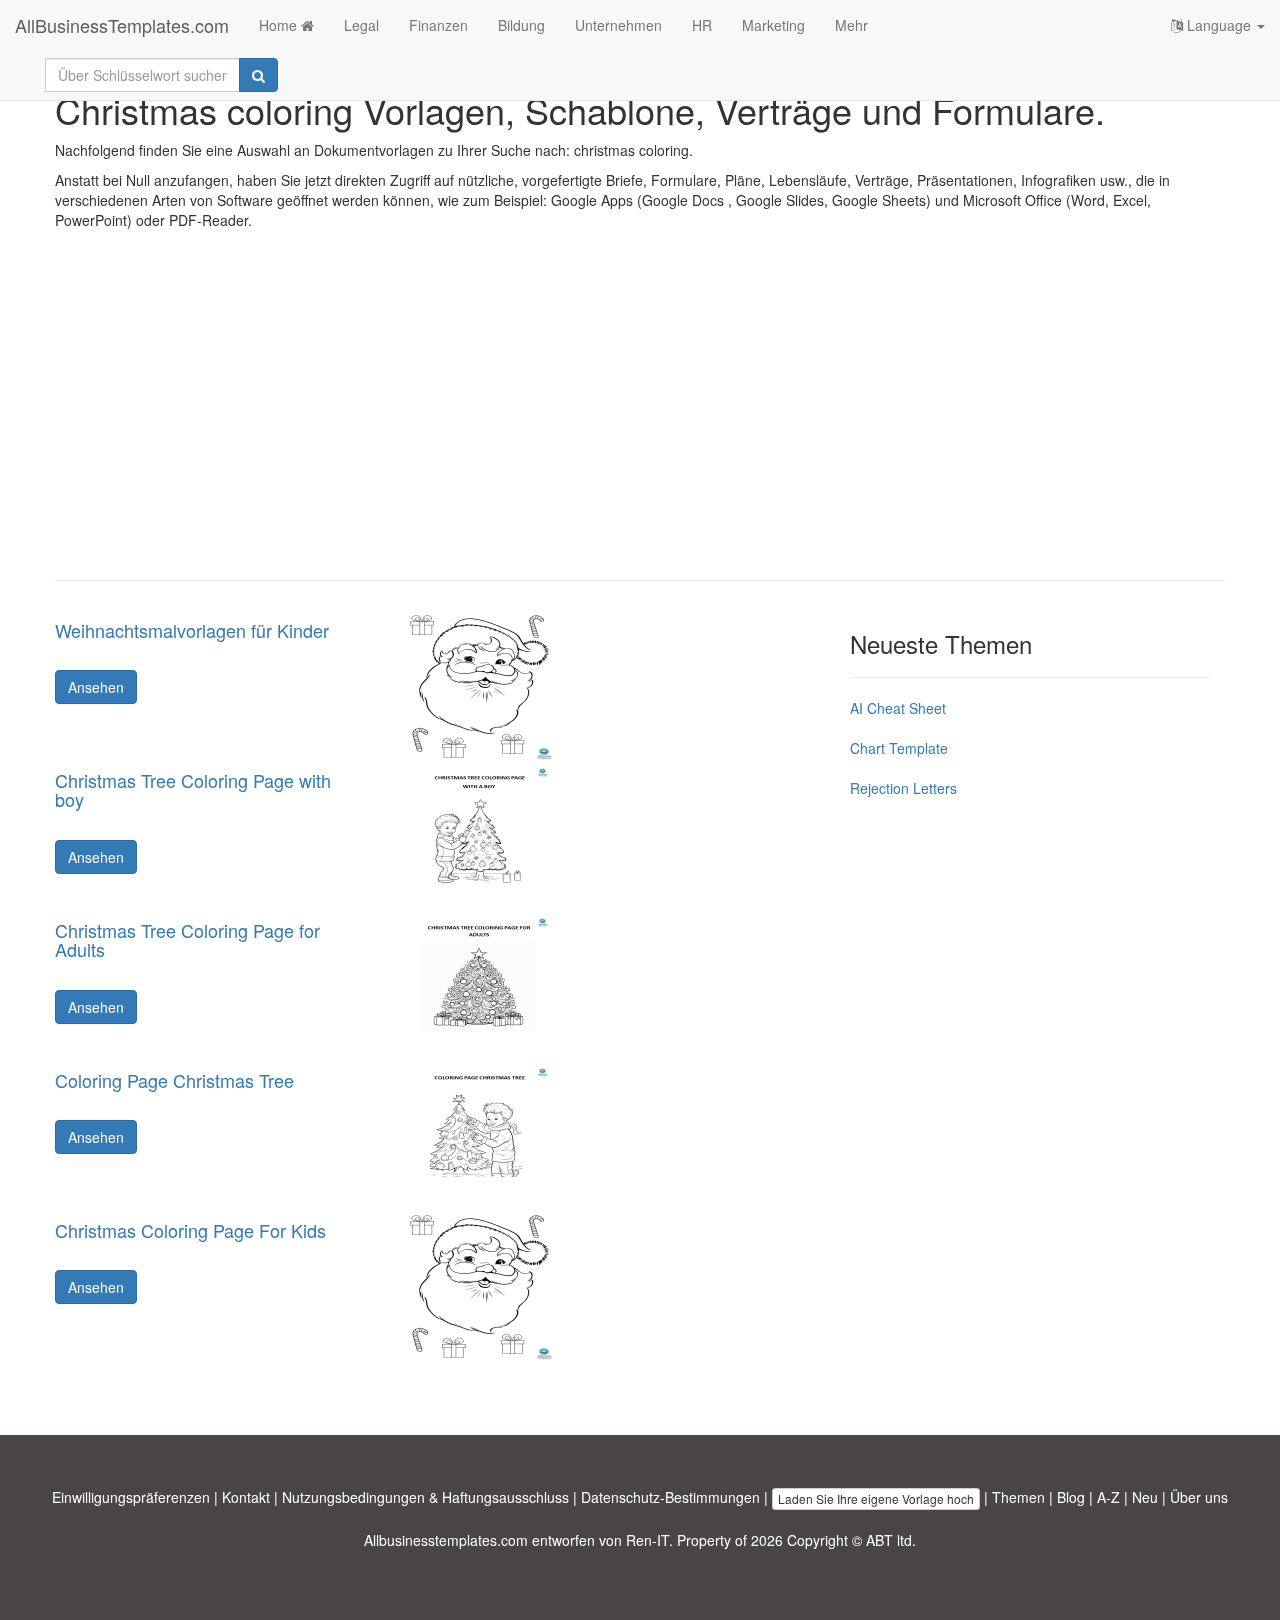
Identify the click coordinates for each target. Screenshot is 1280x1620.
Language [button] (1219, 25)
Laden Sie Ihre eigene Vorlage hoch (876, 1498)
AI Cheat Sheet (898, 708)
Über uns (1199, 1497)
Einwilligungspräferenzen (131, 1497)
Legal (361, 25)
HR (702, 25)
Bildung (521, 25)
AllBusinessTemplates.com (122, 25)
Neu (1145, 1497)
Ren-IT (647, 1540)
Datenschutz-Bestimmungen (670, 1497)
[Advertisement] (640, 420)
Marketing (773, 25)
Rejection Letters (903, 788)
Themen (1018, 1497)
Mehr (851, 25)
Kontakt (246, 1497)
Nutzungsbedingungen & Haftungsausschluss (425, 1497)
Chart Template (899, 748)
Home (280, 25)
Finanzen (438, 25)
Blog (1071, 1497)
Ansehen (96, 687)
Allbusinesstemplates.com (446, 1540)
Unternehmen (618, 25)
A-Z (1108, 1497)
